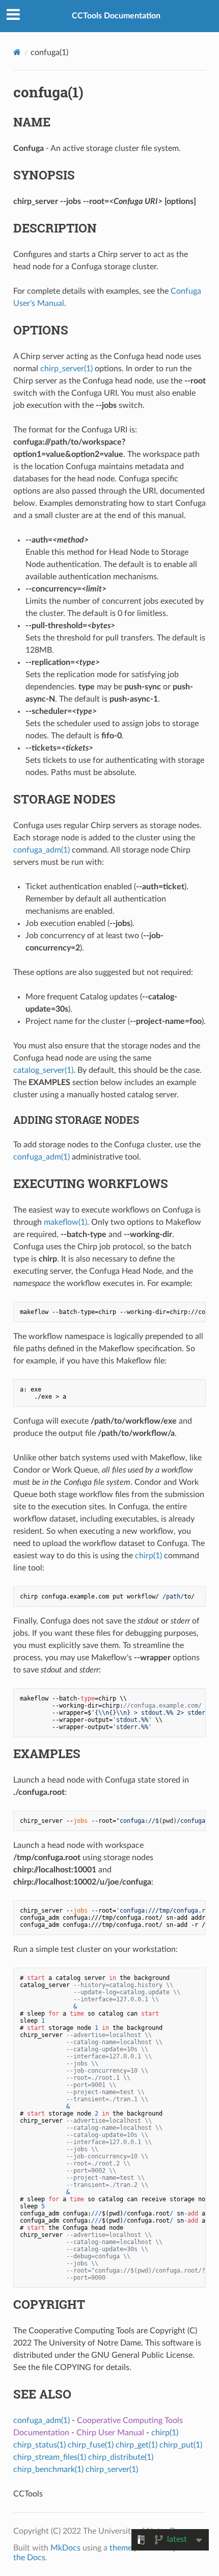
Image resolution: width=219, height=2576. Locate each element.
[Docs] (17, 52)
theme (121, 2548)
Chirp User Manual (110, 2433)
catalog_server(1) (43, 1070)
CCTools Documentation (116, 16)
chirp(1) (148, 1556)
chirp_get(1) (136, 2445)
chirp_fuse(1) (91, 2445)
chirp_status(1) (39, 2445)
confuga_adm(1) (42, 850)
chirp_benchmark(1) (48, 2469)
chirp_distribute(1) (121, 2457)
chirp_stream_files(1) (50, 2457)
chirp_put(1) (181, 2445)
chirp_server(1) (66, 369)
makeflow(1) (65, 1222)
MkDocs (65, 2548)
